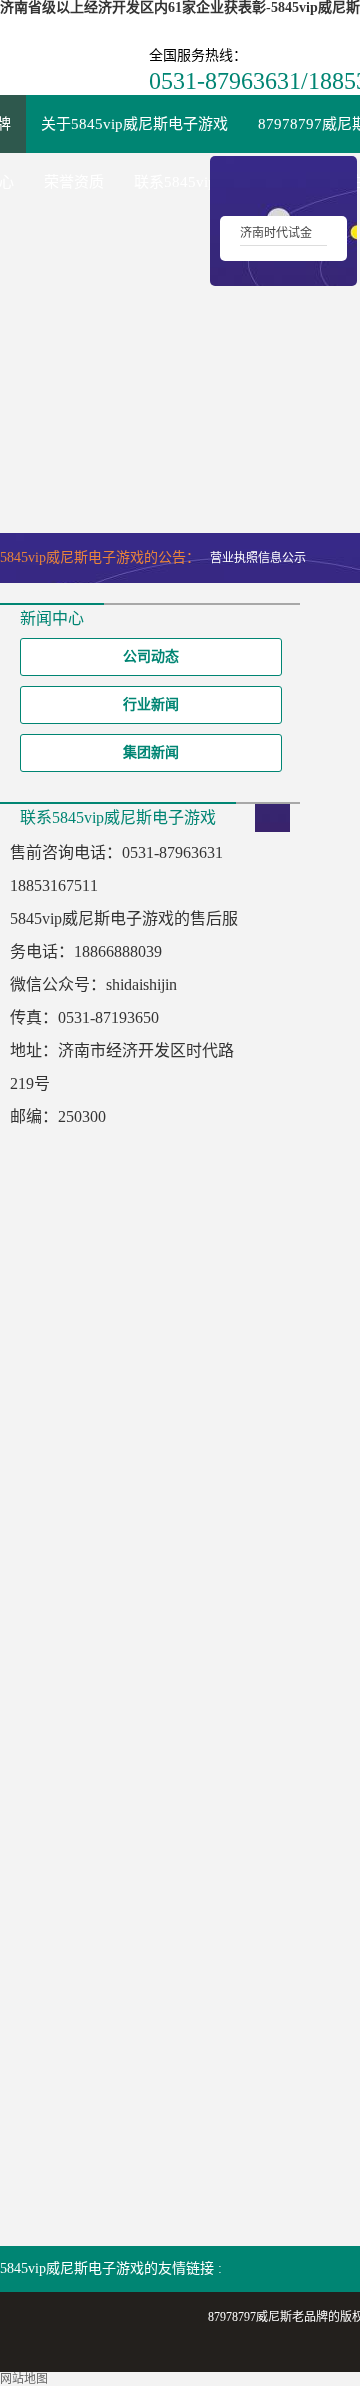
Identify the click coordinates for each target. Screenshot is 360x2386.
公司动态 (151, 656)
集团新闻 (151, 752)
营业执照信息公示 (258, 558)
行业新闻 (151, 704)
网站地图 (24, 2379)
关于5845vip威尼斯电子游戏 (134, 124)
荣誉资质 (74, 182)
